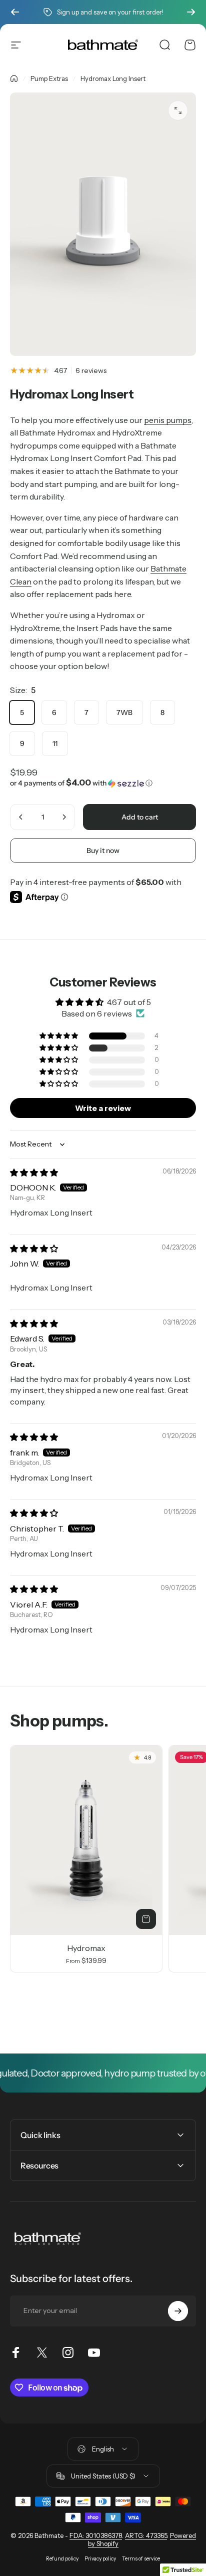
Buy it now (103, 850)
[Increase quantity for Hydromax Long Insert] (64, 817)
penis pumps (168, 420)
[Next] (191, 12)
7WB (124, 712)
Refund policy (62, 2559)
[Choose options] (146, 1919)
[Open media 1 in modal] (178, 110)
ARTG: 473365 (146, 2535)
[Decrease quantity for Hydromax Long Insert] (21, 817)
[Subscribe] (178, 2311)
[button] (103, 783)
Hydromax (86, 1948)
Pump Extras (49, 78)
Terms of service (141, 2559)
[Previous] (15, 12)
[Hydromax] (86, 1840)
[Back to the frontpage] (14, 78)
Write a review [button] (103, 1108)
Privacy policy (100, 2559)
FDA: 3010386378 (96, 2535)
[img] (34, 1172)
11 (55, 743)
